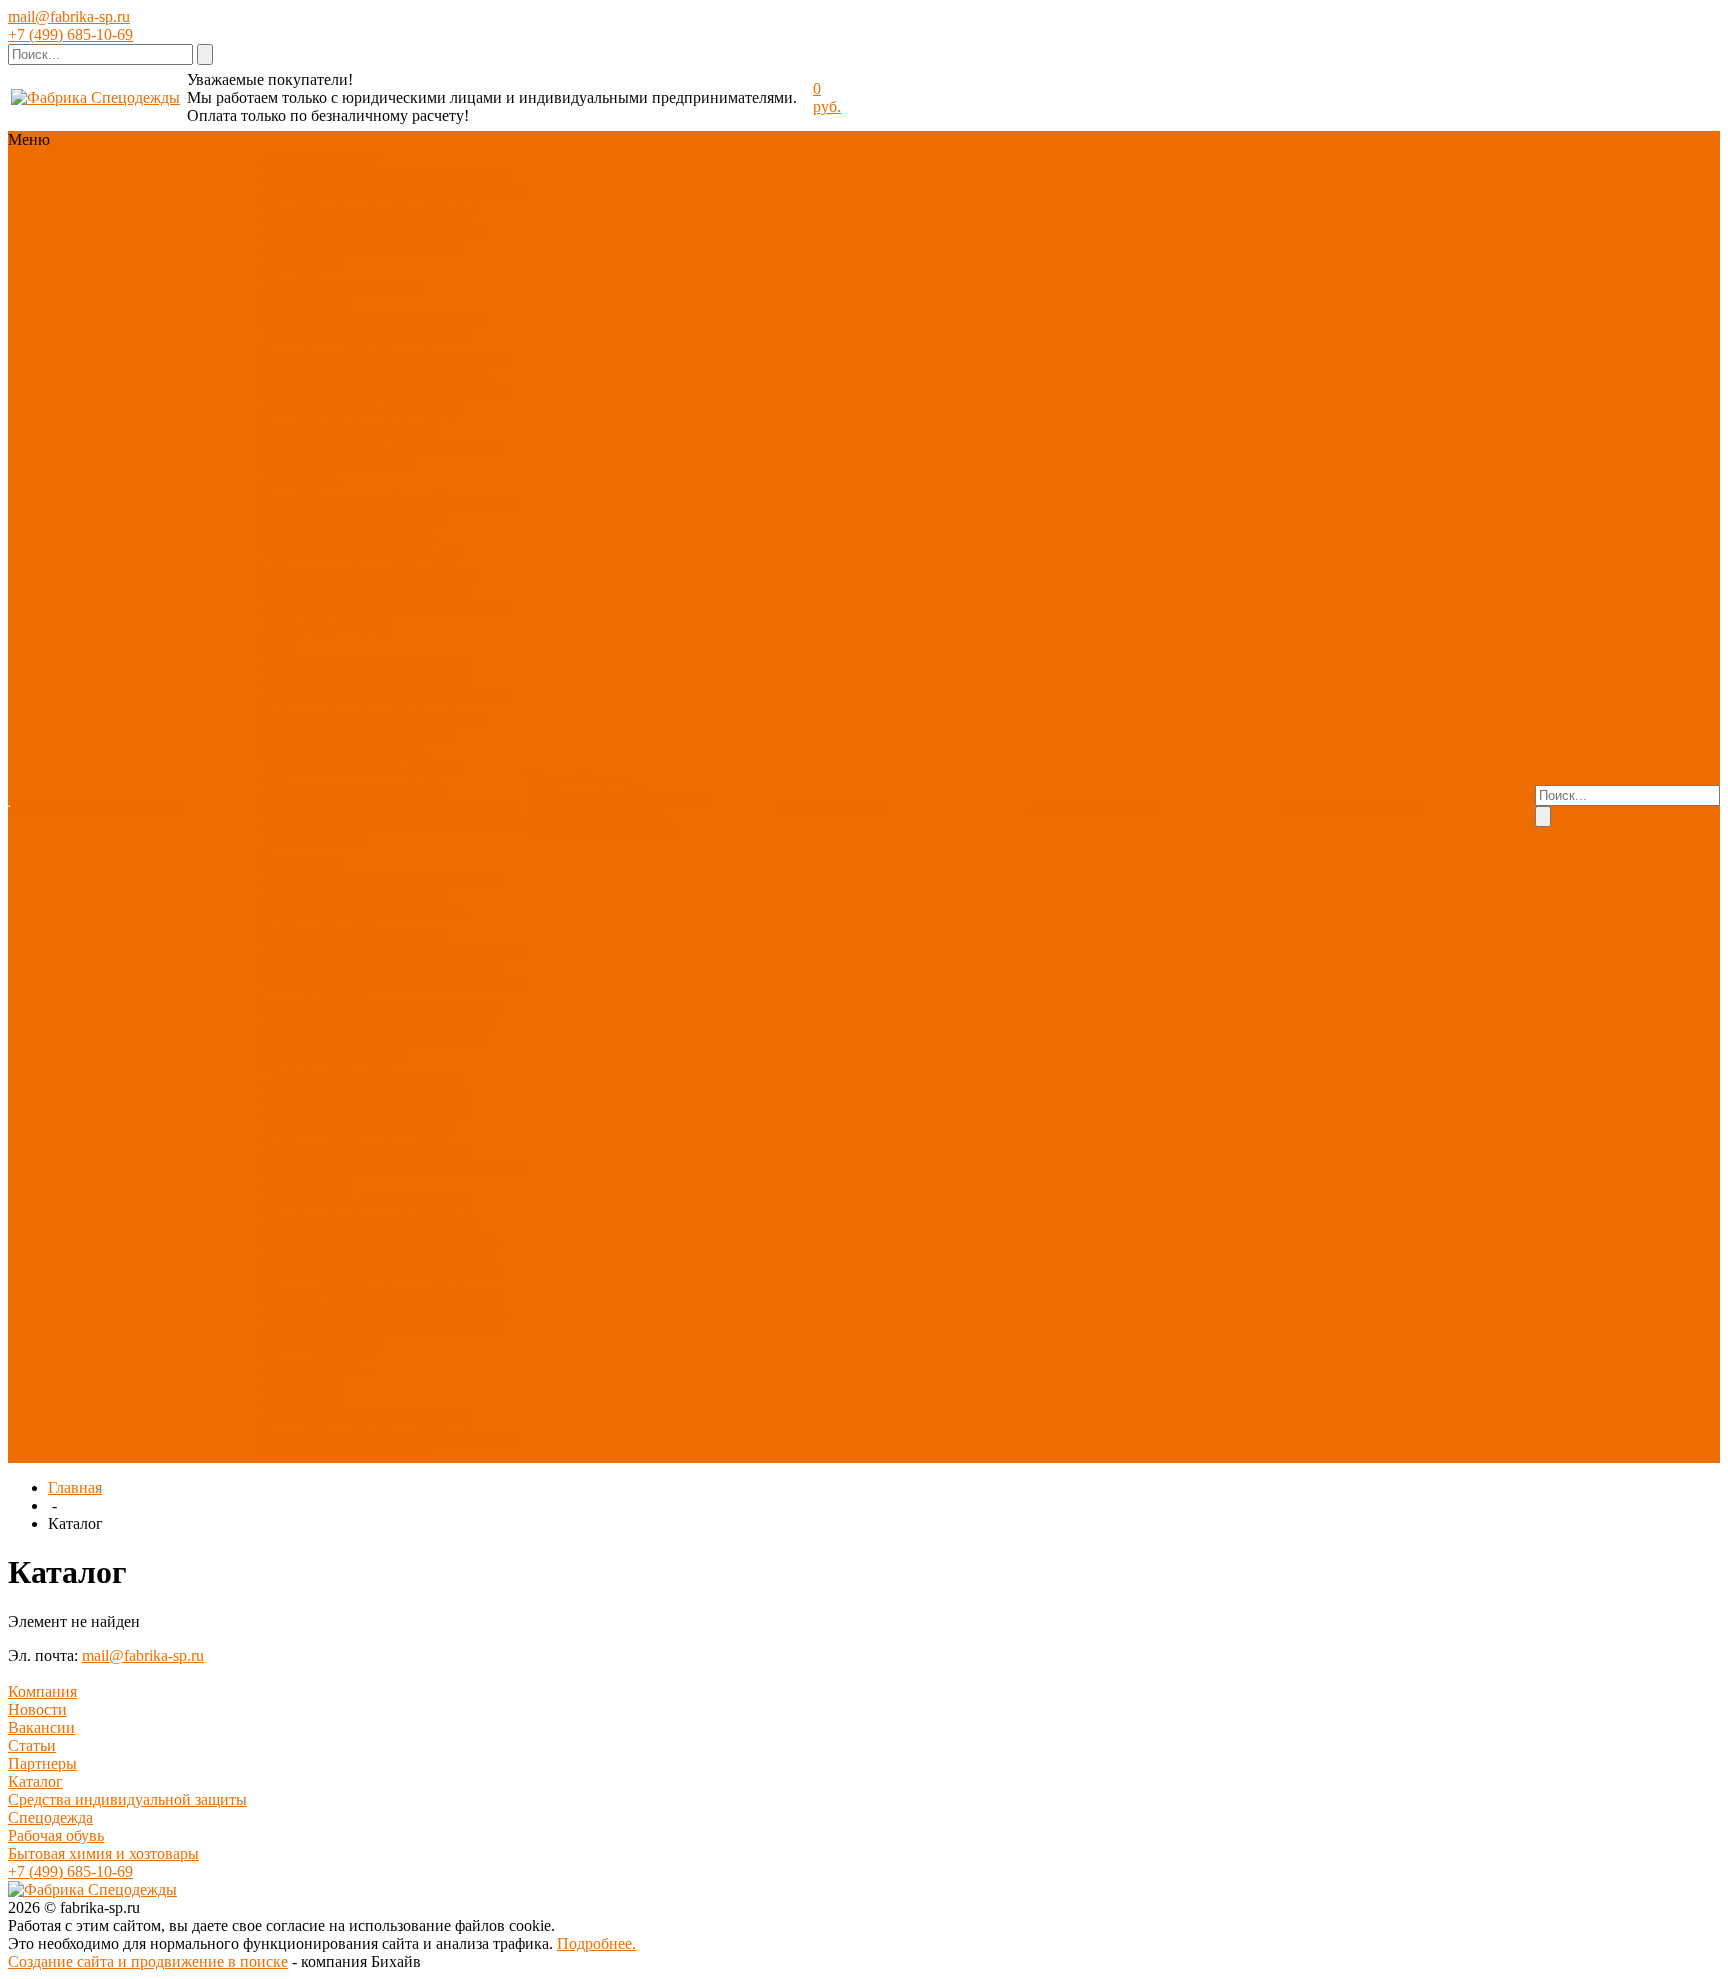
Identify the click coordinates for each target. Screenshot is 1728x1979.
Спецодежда (469, 175)
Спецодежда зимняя (331, 319)
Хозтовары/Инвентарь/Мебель (368, 220)
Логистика (423, 1273)
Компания (42, 1691)
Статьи (32, 1745)
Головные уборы (446, 445)
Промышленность (377, 1309)
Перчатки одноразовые (424, 1003)
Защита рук (415, 193)
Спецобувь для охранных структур (362, 562)
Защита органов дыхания (421, 697)
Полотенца (300, 1111)
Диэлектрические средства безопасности (354, 796)
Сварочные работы (328, 1237)
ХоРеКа (454, 1219)
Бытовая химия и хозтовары (103, 1853)
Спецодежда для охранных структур (387, 355)
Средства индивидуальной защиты (127, 1799)
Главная (75, 1487)
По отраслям (439, 229)
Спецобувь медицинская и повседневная (353, 526)
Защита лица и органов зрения (367, 670)
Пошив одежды (579, 796)
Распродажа (303, 265)
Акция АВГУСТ (319, 247)
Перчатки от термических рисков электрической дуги (377, 1030)
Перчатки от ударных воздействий (381, 877)
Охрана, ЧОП (309, 1291)
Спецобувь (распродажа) (347, 1435)
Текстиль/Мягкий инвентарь (360, 1075)
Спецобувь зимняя (453, 499)
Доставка (633, 814)
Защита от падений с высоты (375, 724)
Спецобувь (300, 193)
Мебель (496, 1165)
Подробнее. (596, 1943)
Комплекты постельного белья (367, 1093)
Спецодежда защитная (388, 337)
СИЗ (356, 193)
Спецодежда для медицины (416, 391)
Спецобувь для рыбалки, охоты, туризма (366, 598)
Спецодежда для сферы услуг (363, 409)
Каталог (35, 1781)
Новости (37, 1709)
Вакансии (41, 1727)
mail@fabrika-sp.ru (69, 16)
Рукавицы (368, 1057)
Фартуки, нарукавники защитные (359, 742)
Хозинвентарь (311, 1165)
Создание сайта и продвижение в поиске (148, 1961)
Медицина (437, 1201)
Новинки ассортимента (343, 175)
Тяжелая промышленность (379, 1336)
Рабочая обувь (56, 1835)
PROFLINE (419, 247)
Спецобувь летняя (324, 499)
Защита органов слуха (338, 715)
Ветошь (358, 1129)
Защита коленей (373, 823)
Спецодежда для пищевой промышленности (352, 436)
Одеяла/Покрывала (407, 1111)
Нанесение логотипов (601, 832)
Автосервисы (390, 1255)
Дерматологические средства (362, 769)
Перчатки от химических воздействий (354, 940)
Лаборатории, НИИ (330, 1201)
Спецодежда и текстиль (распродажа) (391, 1444)
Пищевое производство (343, 1219)
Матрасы (418, 1129)
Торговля (428, 1237)
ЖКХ (482, 1273)
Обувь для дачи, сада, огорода (385, 616)
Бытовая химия (415, 1165)
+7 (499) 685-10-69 (70, 34)
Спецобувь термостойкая (349, 544)
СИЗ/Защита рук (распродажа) (366, 1417)
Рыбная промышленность (377, 1264)
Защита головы (315, 661)
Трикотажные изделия (338, 463)
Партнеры (42, 1763)
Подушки (295, 1129)
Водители (393, 1291)
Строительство (385, 1327)
